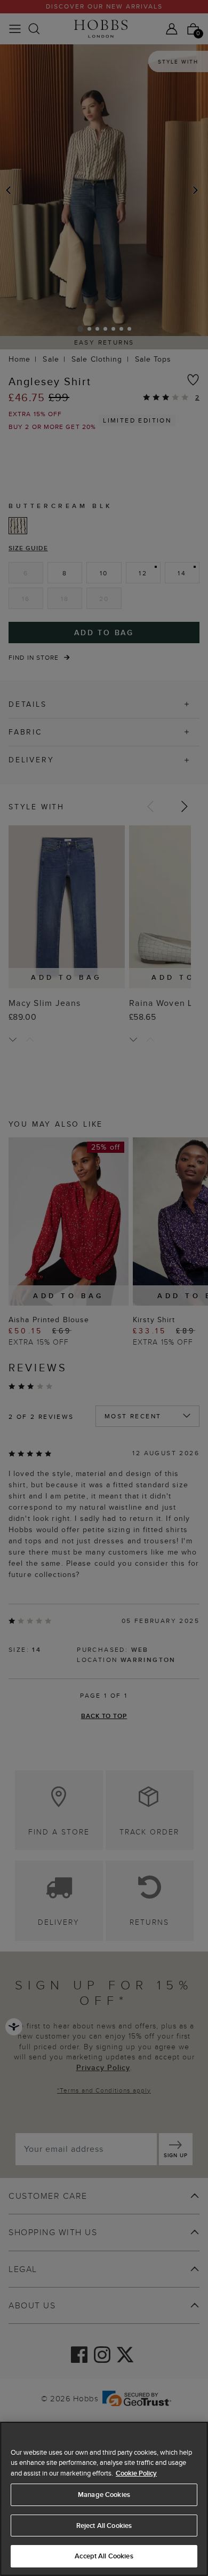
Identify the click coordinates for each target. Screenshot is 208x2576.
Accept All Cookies (104, 2556)
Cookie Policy (136, 2473)
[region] (104, 2499)
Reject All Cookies (104, 2526)
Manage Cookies (104, 2495)
